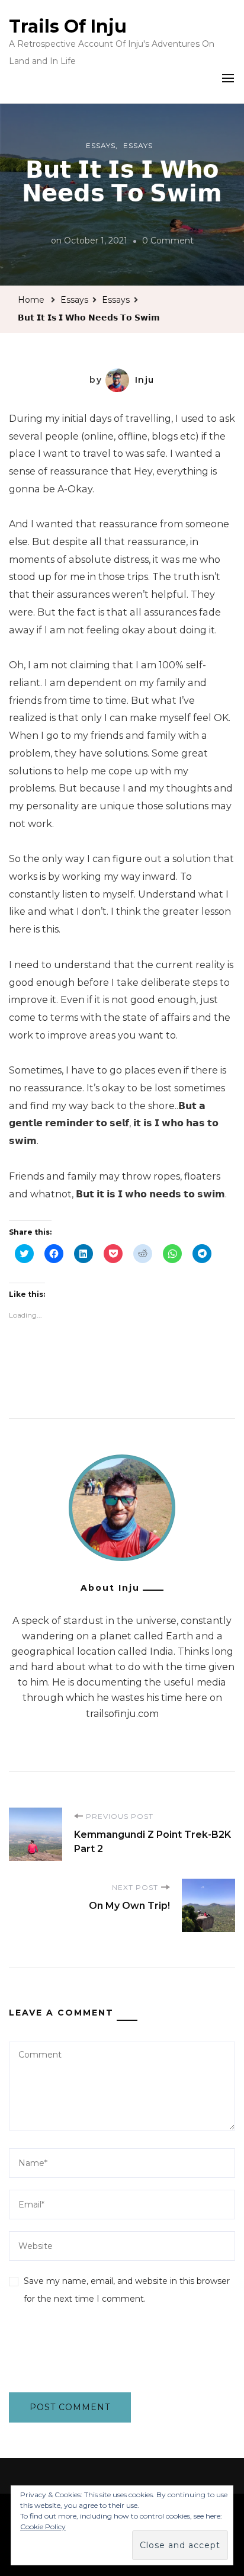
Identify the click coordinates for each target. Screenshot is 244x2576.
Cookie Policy (43, 2527)
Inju (145, 380)
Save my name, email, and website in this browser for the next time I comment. (127, 2290)
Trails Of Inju (68, 26)
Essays (101, 145)
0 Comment (168, 242)
